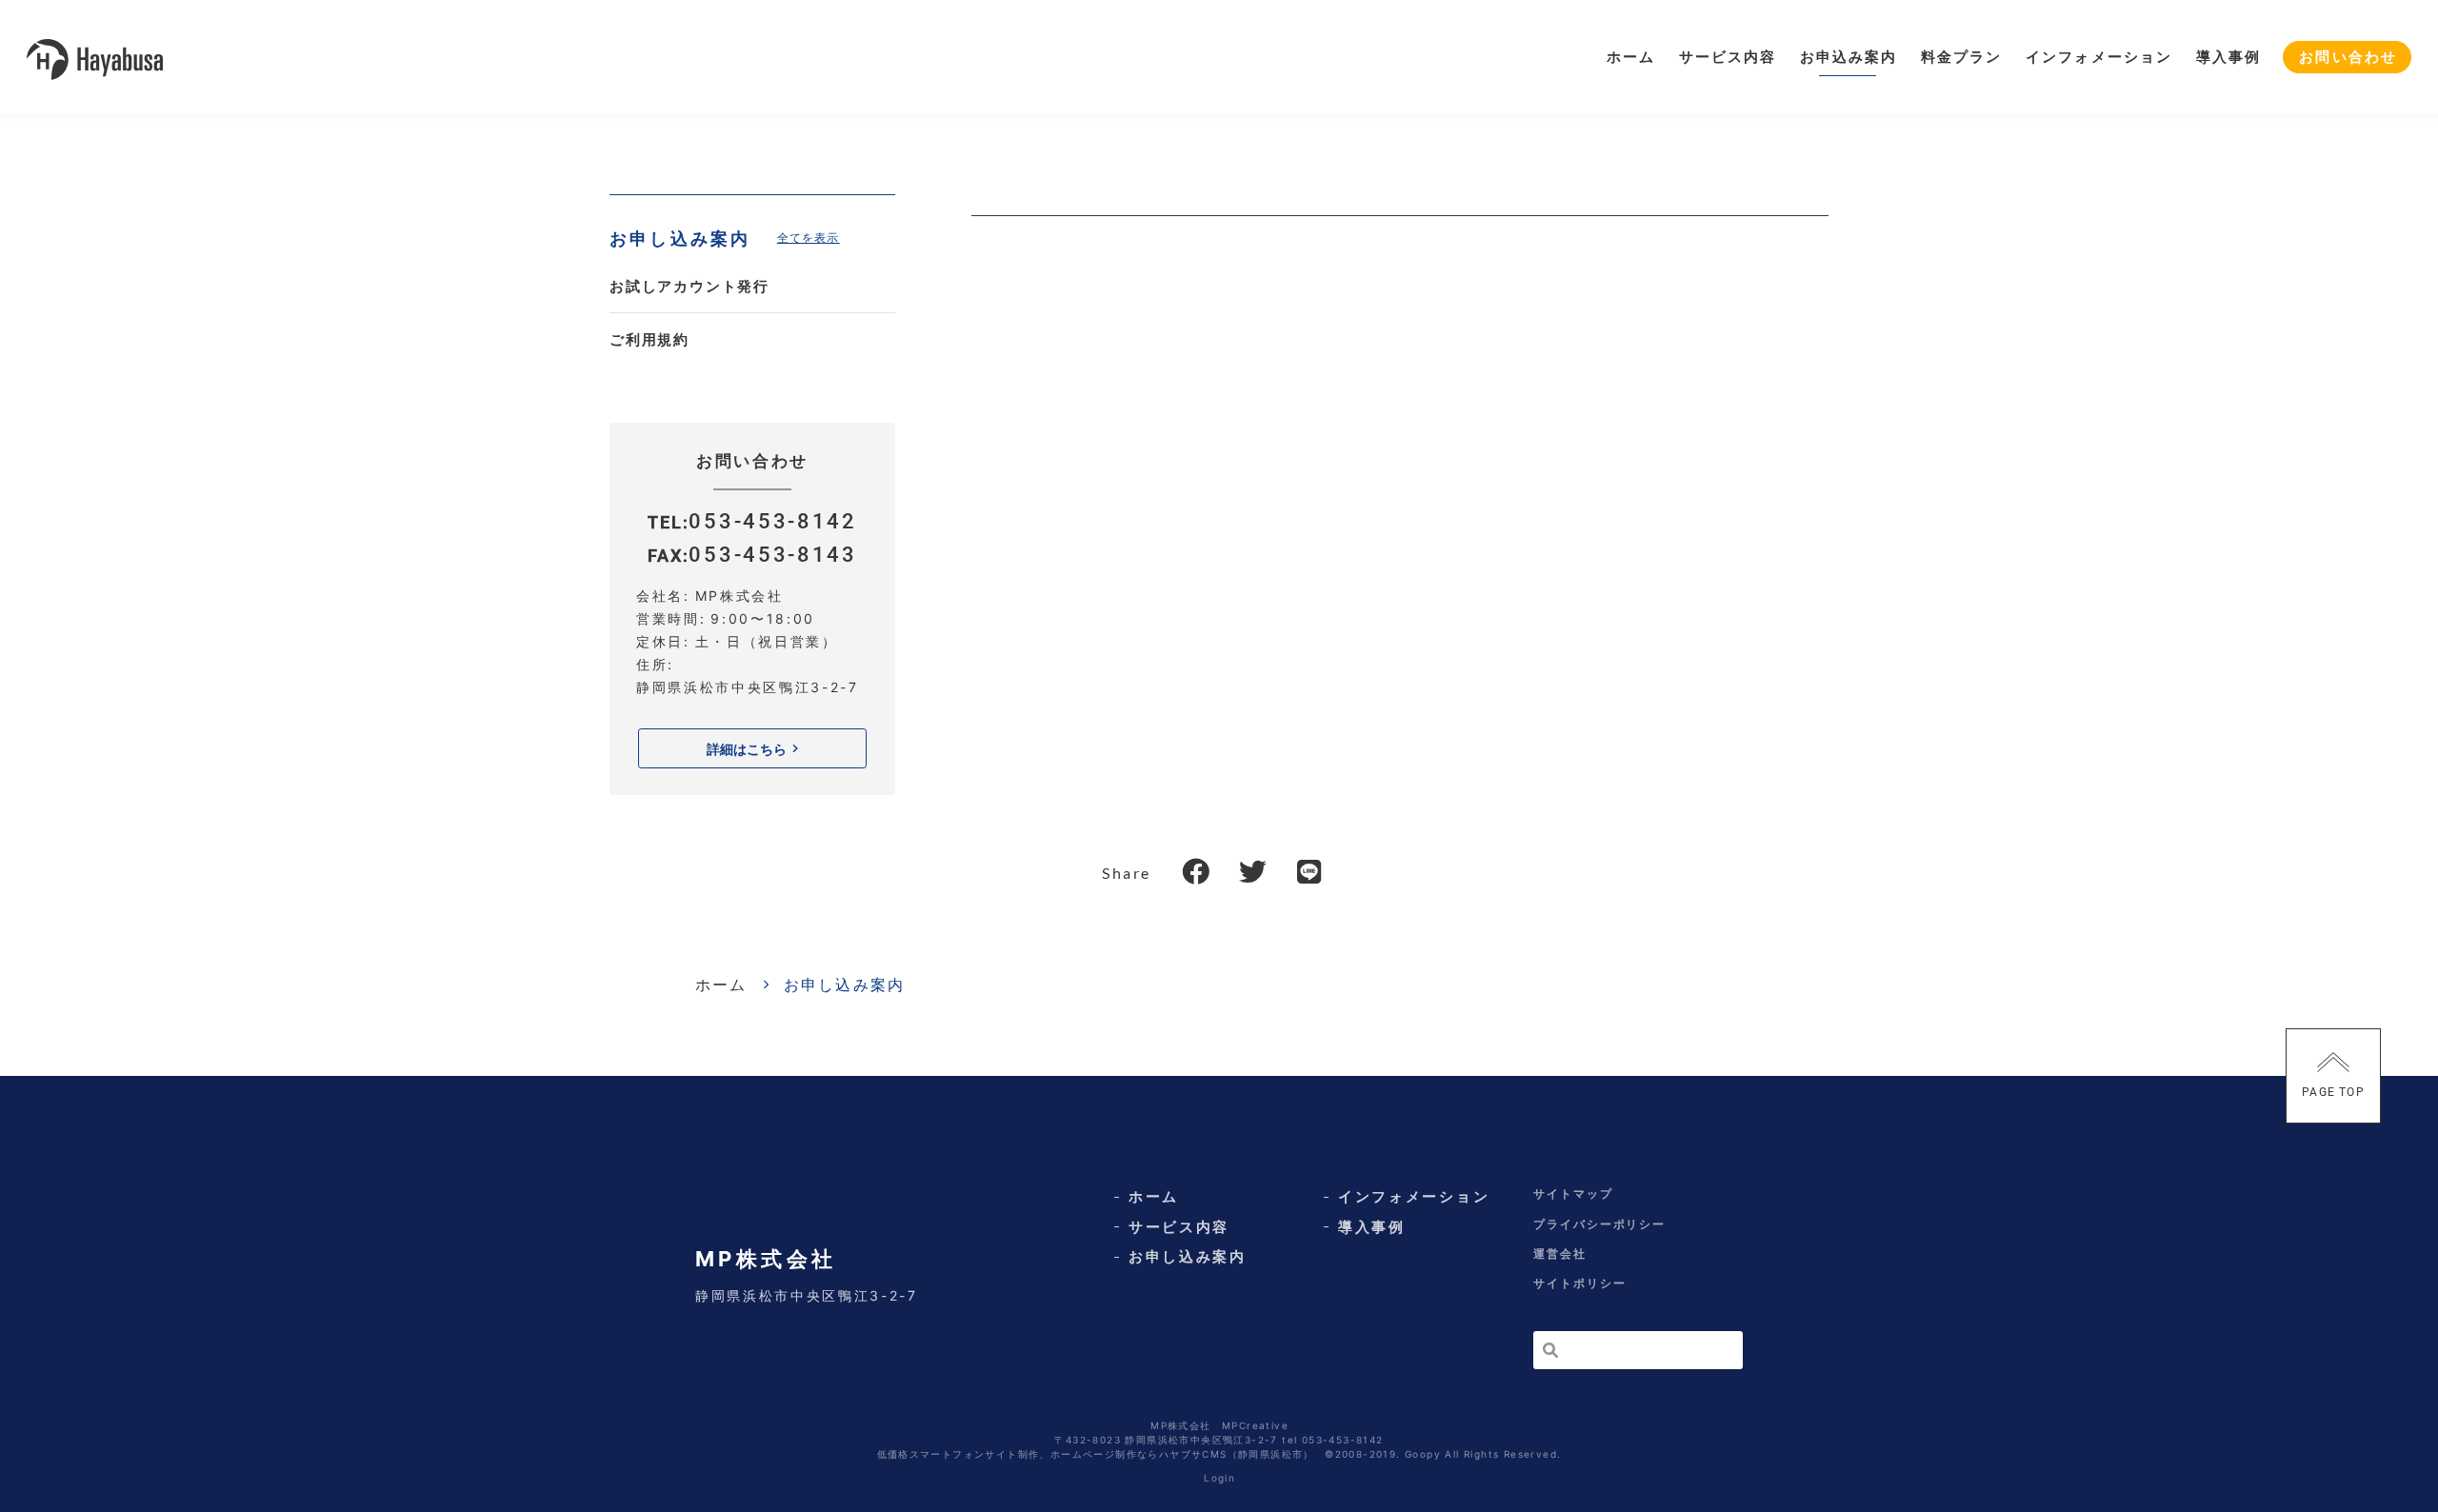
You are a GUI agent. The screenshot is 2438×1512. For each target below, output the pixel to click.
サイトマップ (1573, 1194)
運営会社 (1560, 1253)
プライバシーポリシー (1599, 1224)
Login (1219, 1478)
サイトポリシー (1579, 1283)
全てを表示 (809, 238)
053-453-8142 (772, 521)
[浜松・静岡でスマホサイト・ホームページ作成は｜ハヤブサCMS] (95, 58)
